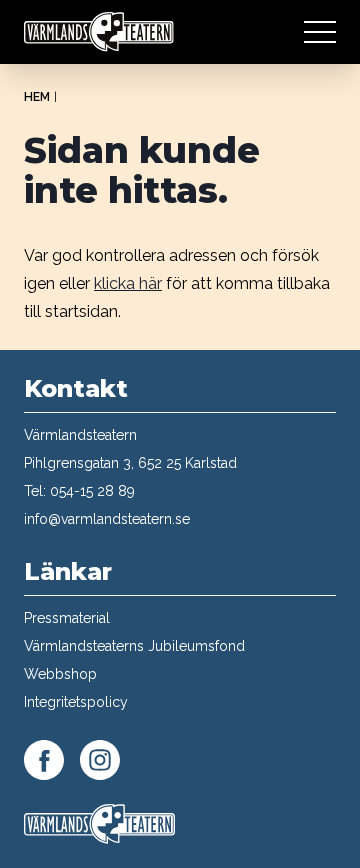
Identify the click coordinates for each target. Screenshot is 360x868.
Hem (37, 97)
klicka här (128, 283)
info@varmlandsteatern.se (107, 519)
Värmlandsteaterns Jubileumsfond (134, 646)
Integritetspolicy (76, 702)
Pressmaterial (67, 618)
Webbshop (60, 674)
